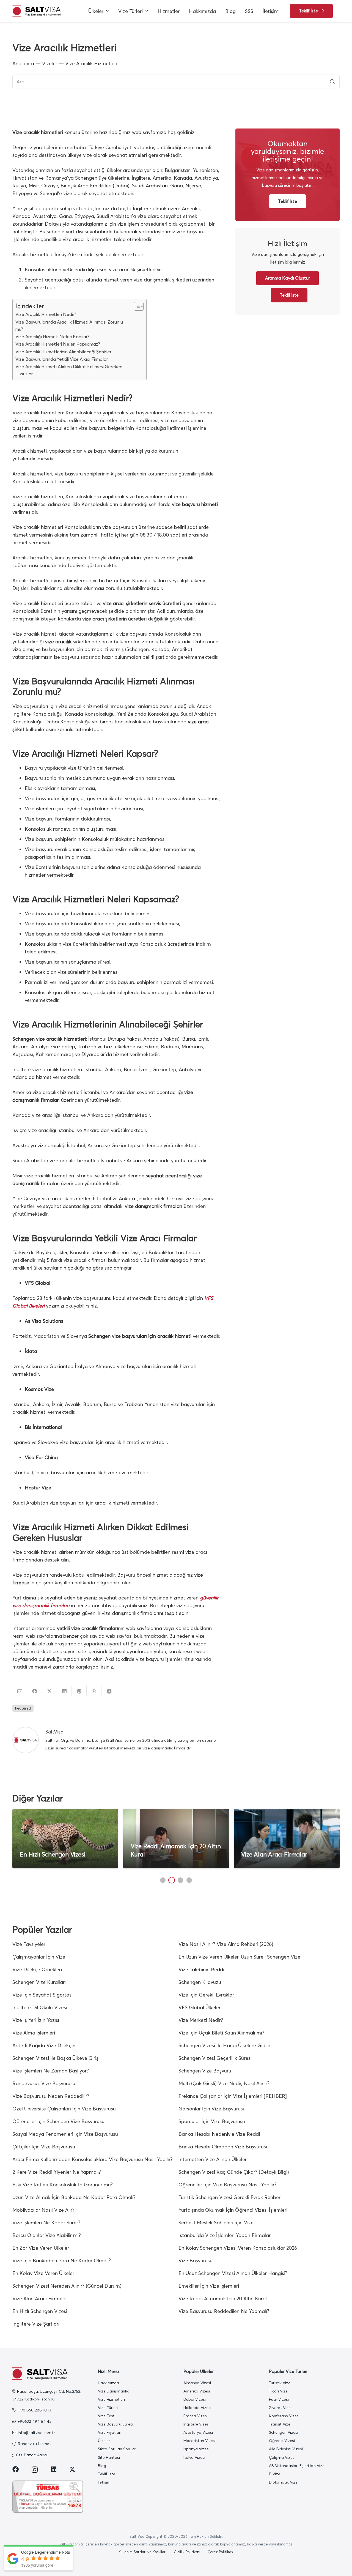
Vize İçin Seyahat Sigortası (42, 1995)
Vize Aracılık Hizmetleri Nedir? (46, 314)
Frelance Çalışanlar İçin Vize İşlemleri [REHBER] (233, 2096)
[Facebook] (16, 2469)
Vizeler (50, 63)
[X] (72, 2470)
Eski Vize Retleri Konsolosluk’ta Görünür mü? (63, 2185)
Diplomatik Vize (283, 2482)
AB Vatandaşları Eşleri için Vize (297, 2466)
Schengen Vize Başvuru (205, 2071)
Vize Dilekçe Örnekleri (37, 1969)
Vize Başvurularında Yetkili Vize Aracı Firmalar (62, 359)
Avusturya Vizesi (198, 2432)
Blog (102, 2466)
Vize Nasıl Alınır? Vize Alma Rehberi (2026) (226, 1944)
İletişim (104, 2482)
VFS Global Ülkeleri (200, 2007)
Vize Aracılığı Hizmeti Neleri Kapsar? (52, 337)
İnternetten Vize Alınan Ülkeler (213, 2159)
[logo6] (36, 11)
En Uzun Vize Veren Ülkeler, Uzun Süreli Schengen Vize (239, 1957)
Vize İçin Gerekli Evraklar (206, 1995)
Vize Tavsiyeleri (29, 1944)
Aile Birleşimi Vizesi (286, 2449)
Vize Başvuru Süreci (116, 2424)
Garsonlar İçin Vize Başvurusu (212, 2109)
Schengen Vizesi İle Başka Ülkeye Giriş (55, 2058)
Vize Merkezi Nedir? (201, 2020)
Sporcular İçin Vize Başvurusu (212, 2121)
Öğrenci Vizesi (282, 2441)
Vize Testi (107, 2416)
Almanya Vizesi (197, 2383)
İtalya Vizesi (194, 2457)
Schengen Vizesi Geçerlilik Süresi (215, 2058)
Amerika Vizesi (197, 2391)
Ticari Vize (278, 2391)
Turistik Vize (280, 2383)
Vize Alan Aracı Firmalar (274, 1854)
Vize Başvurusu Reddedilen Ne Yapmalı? (224, 2311)
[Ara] (332, 82)
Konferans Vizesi (284, 2416)
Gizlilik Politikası (187, 2552)
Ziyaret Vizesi (281, 2408)
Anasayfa (23, 63)
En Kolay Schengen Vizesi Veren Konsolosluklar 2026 (238, 2248)
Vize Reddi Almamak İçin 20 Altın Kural (223, 2299)
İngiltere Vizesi (196, 2424)
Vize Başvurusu (196, 2261)
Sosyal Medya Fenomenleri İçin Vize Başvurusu (65, 2134)
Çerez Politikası (221, 2552)
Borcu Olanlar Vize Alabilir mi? (47, 2235)
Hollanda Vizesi (197, 2408)
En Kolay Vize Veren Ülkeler (43, 2273)
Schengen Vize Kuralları (39, 1982)
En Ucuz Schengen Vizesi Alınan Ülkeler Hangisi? (233, 2273)
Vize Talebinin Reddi (201, 1969)
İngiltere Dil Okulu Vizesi (40, 2007)
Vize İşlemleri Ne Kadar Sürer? (46, 2223)
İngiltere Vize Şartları (36, 2324)
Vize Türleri (108, 2408)
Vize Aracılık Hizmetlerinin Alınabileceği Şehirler (63, 352)
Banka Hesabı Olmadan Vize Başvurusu (224, 2147)
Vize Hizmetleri (111, 2399)
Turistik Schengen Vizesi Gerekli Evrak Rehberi (230, 2197)
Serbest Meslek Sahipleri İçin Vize (216, 2223)
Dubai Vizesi (195, 2399)
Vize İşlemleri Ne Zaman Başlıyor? (51, 2071)
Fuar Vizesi (279, 2399)
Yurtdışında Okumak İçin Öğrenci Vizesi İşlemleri (233, 2210)
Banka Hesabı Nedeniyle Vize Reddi (219, 2134)
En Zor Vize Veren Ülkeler (41, 2248)
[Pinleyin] (79, 1691)
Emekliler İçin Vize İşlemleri (209, 2286)
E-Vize (275, 2474)
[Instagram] (35, 2470)
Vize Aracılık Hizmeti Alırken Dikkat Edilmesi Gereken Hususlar (69, 370)
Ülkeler (104, 2441)
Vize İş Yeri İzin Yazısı (36, 2020)
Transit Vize (280, 2424)
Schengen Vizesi (284, 2432)
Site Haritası (109, 2457)
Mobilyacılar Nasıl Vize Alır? (43, 2210)
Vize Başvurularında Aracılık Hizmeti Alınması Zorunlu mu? (69, 326)
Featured (23, 1708)
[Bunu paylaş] (35, 1691)
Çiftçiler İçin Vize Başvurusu (44, 2147)
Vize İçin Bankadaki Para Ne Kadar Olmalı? (62, 2261)
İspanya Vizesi (196, 2449)
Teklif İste (107, 2474)
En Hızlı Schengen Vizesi (53, 1854)
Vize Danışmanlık (113, 2391)
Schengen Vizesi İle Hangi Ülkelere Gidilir (224, 2045)
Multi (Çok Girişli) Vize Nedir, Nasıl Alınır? (224, 2083)
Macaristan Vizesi (200, 2441)
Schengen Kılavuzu (200, 1982)
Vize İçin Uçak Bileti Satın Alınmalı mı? (221, 2033)
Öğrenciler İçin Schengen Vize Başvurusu (58, 2121)
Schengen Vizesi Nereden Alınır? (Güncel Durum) (67, 2286)
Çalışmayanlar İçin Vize (39, 1957)
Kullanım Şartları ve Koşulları (142, 2552)
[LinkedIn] (54, 2469)
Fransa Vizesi (196, 2416)
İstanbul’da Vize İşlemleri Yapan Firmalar (225, 2235)
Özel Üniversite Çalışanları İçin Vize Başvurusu (64, 2109)
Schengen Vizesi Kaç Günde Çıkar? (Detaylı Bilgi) (234, 2172)
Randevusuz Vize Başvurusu (44, 2083)
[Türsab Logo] (48, 2497)
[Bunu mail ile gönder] (20, 1691)
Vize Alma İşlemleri (34, 2033)
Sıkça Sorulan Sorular (117, 2449)
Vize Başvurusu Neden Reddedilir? (51, 2096)
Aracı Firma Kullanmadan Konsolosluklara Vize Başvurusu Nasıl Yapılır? (93, 2159)
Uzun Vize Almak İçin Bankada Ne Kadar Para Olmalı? (74, 2197)
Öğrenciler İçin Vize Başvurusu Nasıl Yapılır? (228, 2185)
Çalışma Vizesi (282, 2457)
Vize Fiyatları (110, 2432)
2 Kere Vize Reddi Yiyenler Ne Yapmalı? (57, 2172)
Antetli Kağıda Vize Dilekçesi (45, 2045)
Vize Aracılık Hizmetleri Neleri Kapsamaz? (58, 344)
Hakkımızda (108, 2383)
